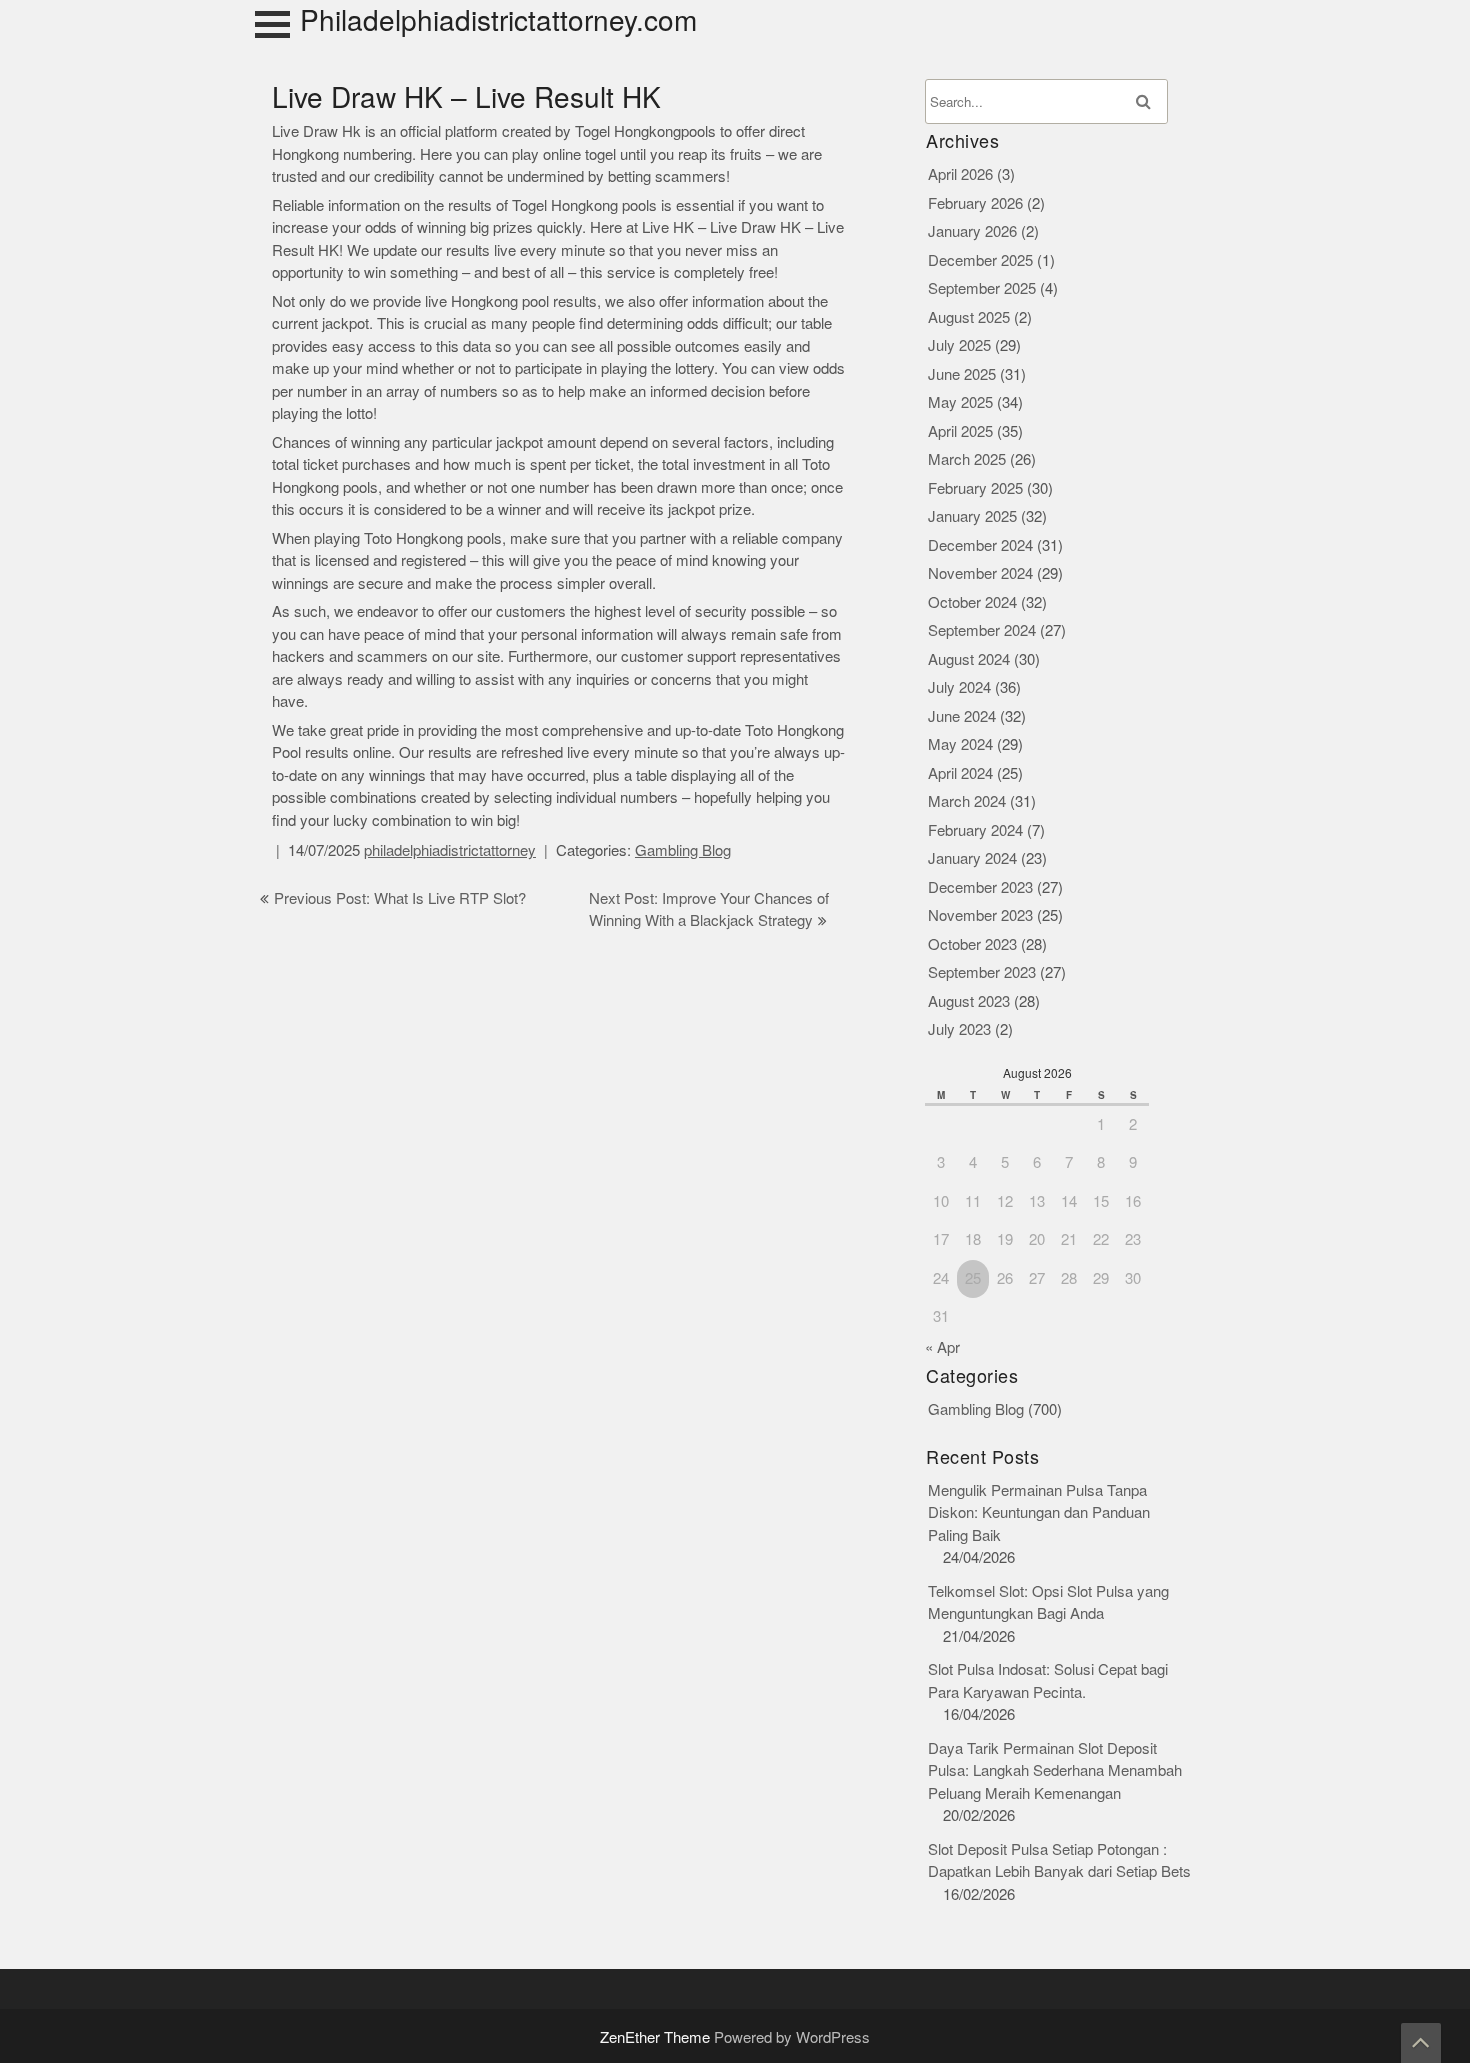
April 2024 (960, 773)
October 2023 (972, 944)
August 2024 (969, 659)
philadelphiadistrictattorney (450, 850)
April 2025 (960, 431)
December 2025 (980, 260)
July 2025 (959, 345)
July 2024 (959, 687)
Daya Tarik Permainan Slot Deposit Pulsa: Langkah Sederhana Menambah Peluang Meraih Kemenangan (1055, 1771)
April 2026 (960, 174)
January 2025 (972, 516)
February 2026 (975, 203)
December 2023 (980, 887)
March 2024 (967, 801)
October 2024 (972, 602)
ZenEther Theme (657, 2037)
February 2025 (975, 488)
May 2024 (960, 744)
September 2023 (982, 972)
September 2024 (982, 630)
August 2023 (969, 1001)
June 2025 (962, 374)
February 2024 (975, 830)
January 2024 (972, 858)
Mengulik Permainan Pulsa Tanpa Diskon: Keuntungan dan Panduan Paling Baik (1039, 1513)
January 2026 (972, 231)
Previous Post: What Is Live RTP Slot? (400, 898)
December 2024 (980, 545)
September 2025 (982, 288)
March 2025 (967, 459)
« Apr (942, 1347)
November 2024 (980, 573)
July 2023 (959, 1029)
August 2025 (969, 317)
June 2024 (962, 716)
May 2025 (960, 402)
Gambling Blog (683, 850)
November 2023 (980, 915)
